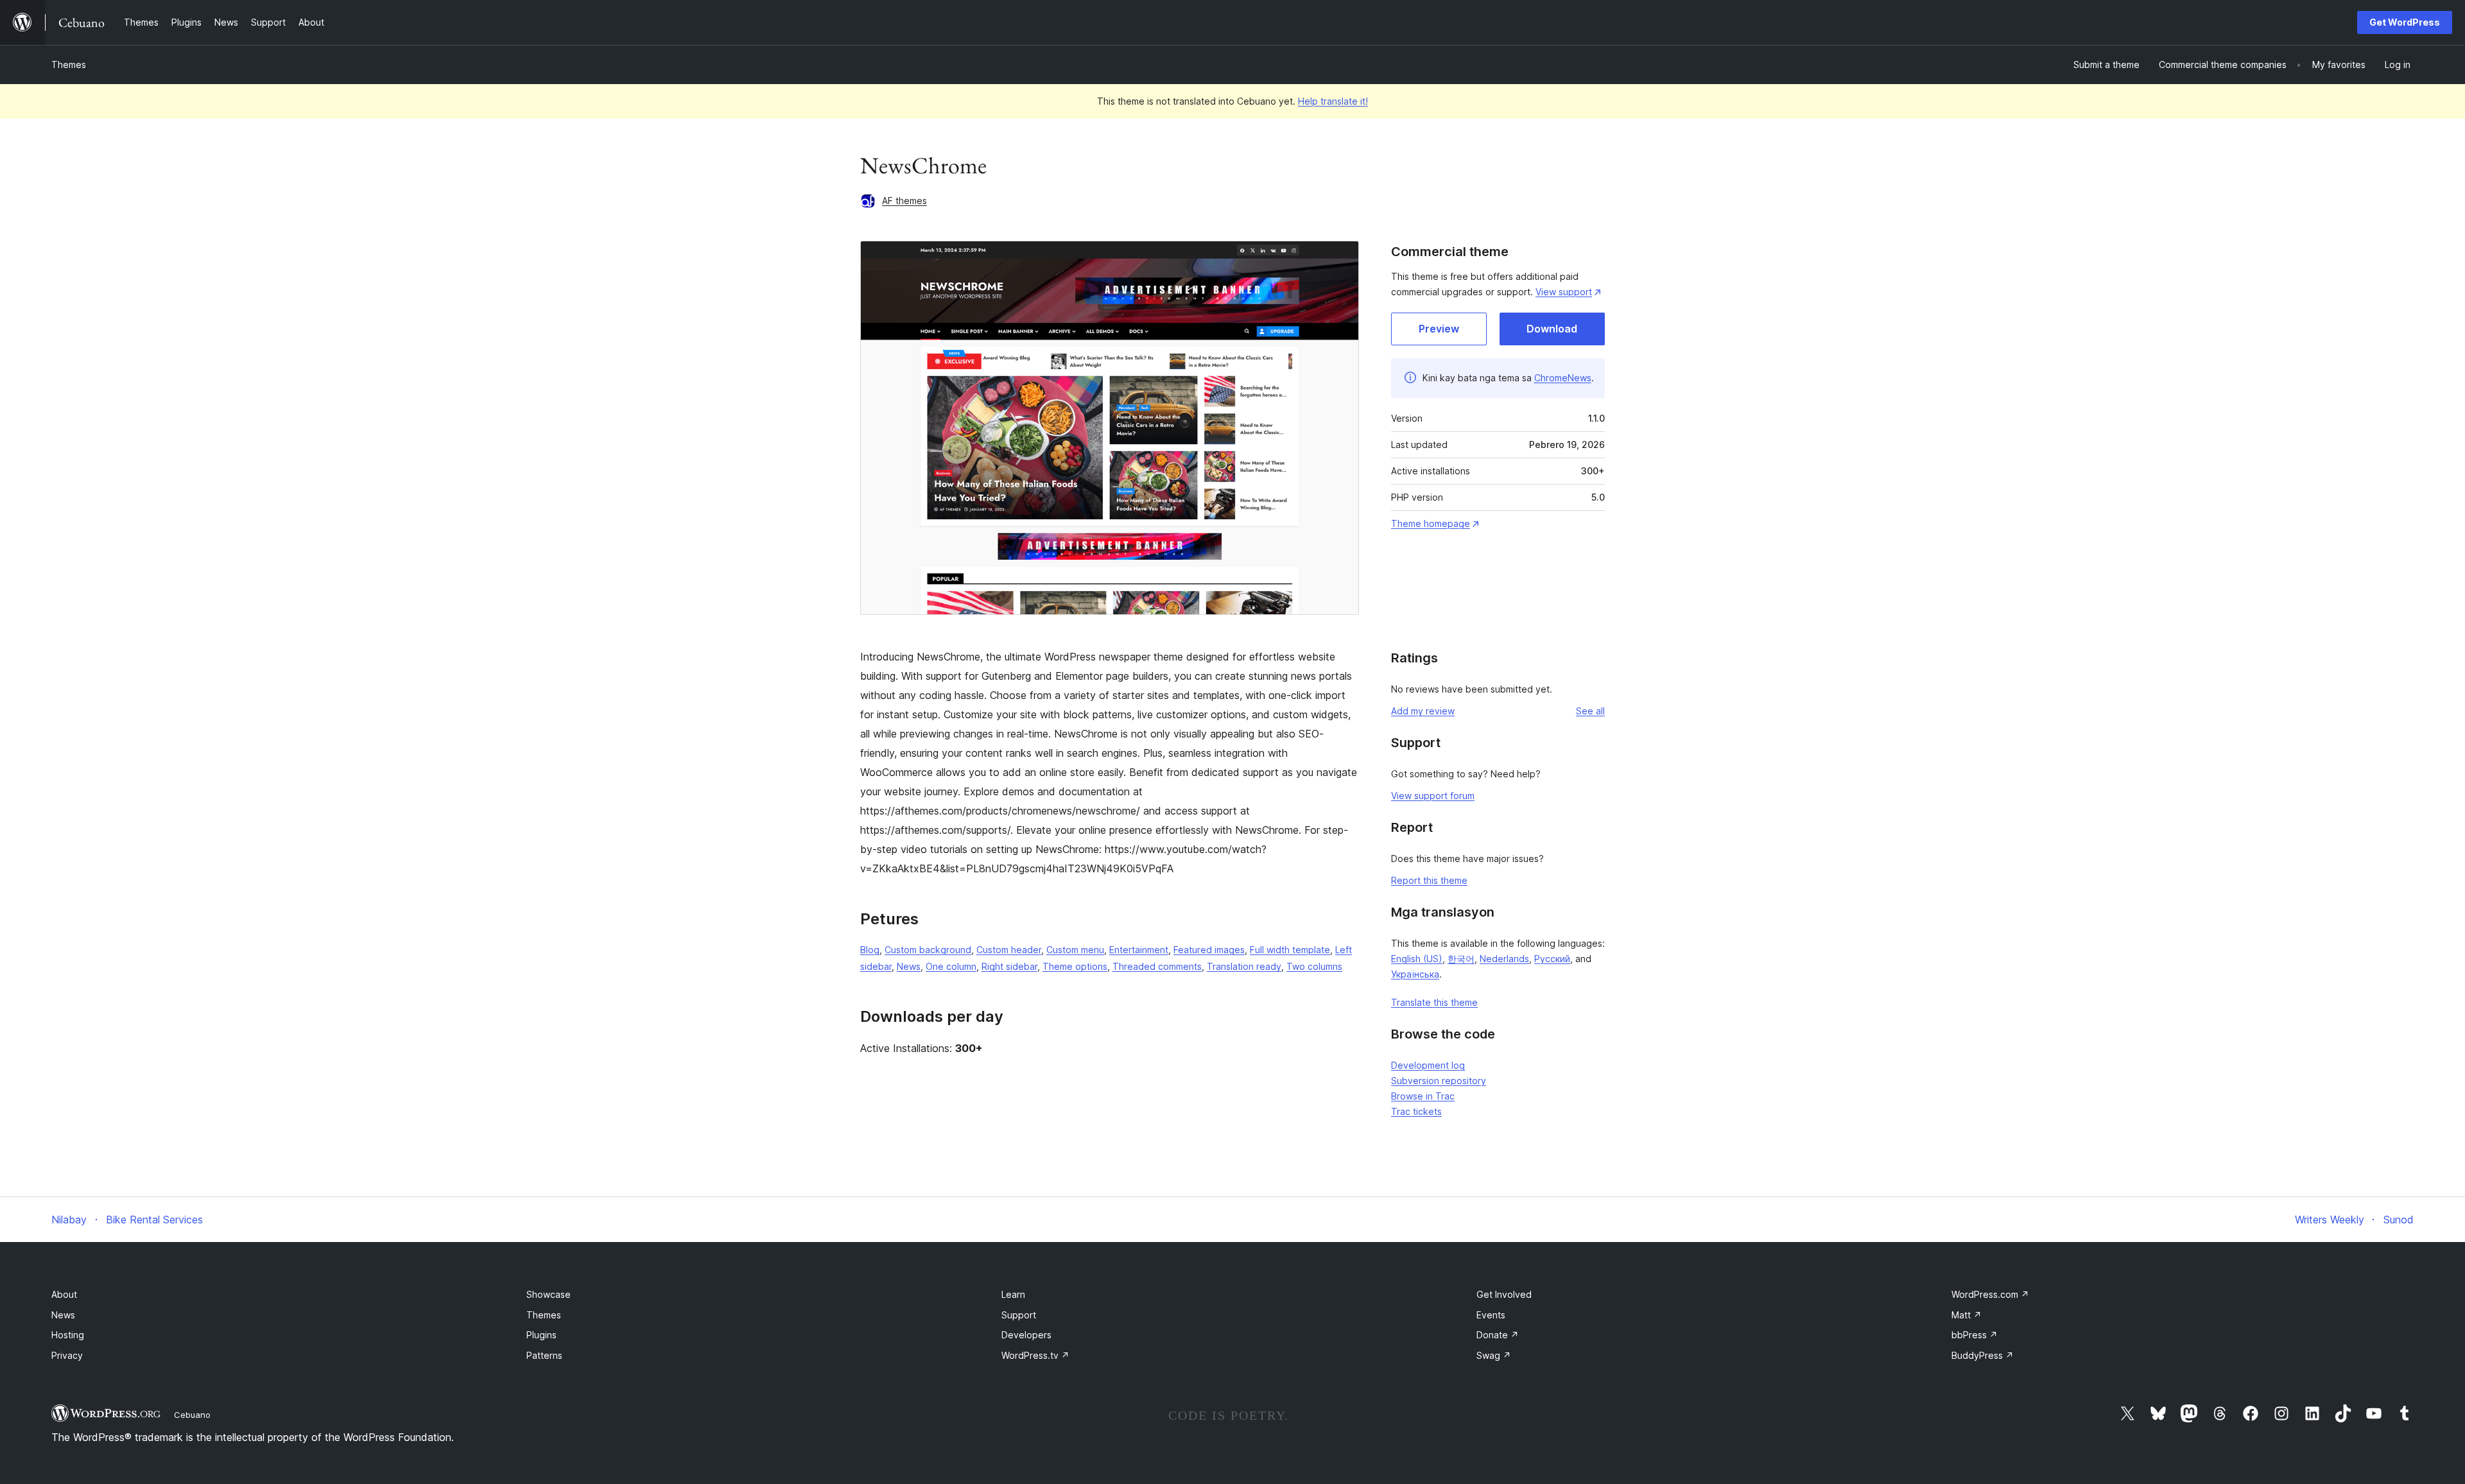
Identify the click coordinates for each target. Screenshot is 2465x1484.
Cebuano (192, 1415)
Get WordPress (2405, 22)
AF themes (904, 201)
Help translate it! (1333, 101)
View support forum (1433, 796)
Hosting (68, 1335)
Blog (870, 950)
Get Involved (1504, 1294)
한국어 (1461, 959)
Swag (1494, 1355)
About (64, 1294)
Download (1552, 329)
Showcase (549, 1294)
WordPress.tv (1035, 1355)
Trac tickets (1416, 1111)
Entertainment (1139, 950)
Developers (1026, 1335)
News (909, 966)
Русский (1552, 959)
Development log (1428, 1065)
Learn (1013, 1294)
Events (1491, 1315)
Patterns (544, 1355)
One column (951, 966)
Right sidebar (1009, 966)
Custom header (1009, 950)
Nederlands (1504, 959)
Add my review (1423, 711)
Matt (1967, 1315)
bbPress (1975, 1335)
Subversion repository (1439, 1081)
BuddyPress (1983, 1355)
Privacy (67, 1355)
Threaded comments (1157, 966)
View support (1564, 292)
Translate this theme (1434, 1002)
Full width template (1290, 950)
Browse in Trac (1423, 1096)
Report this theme (1429, 880)
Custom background (928, 950)
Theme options (1075, 966)
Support (1019, 1315)
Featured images (1209, 950)
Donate (1498, 1335)
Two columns (1314, 966)
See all (1590, 711)
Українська (1415, 974)
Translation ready (1244, 966)
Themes (69, 65)
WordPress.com (1990, 1294)
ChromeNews (1563, 378)
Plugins (541, 1335)
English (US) (1417, 959)
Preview (1439, 329)
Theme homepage (1431, 523)
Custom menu (1075, 950)
